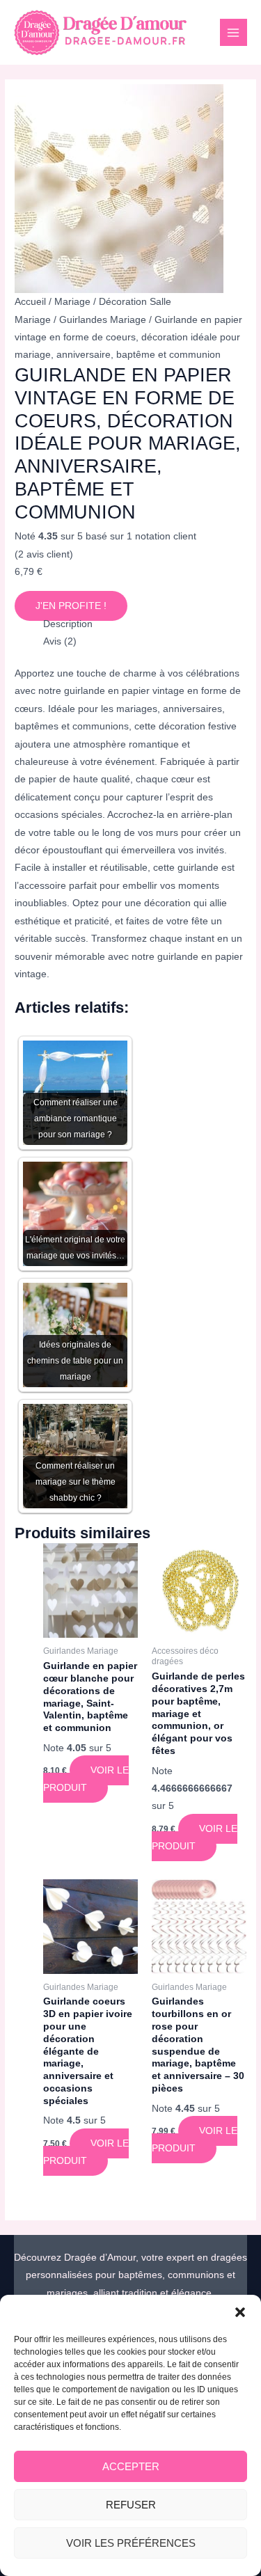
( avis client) (44, 554)
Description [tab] (68, 624)
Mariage (72, 302)
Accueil (30, 302)
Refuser (131, 2505)
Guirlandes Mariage (103, 320)
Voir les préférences (131, 2543)
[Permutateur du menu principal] (234, 32)
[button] (240, 2312)
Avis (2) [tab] (60, 641)
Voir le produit (86, 1779)
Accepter (131, 2466)
